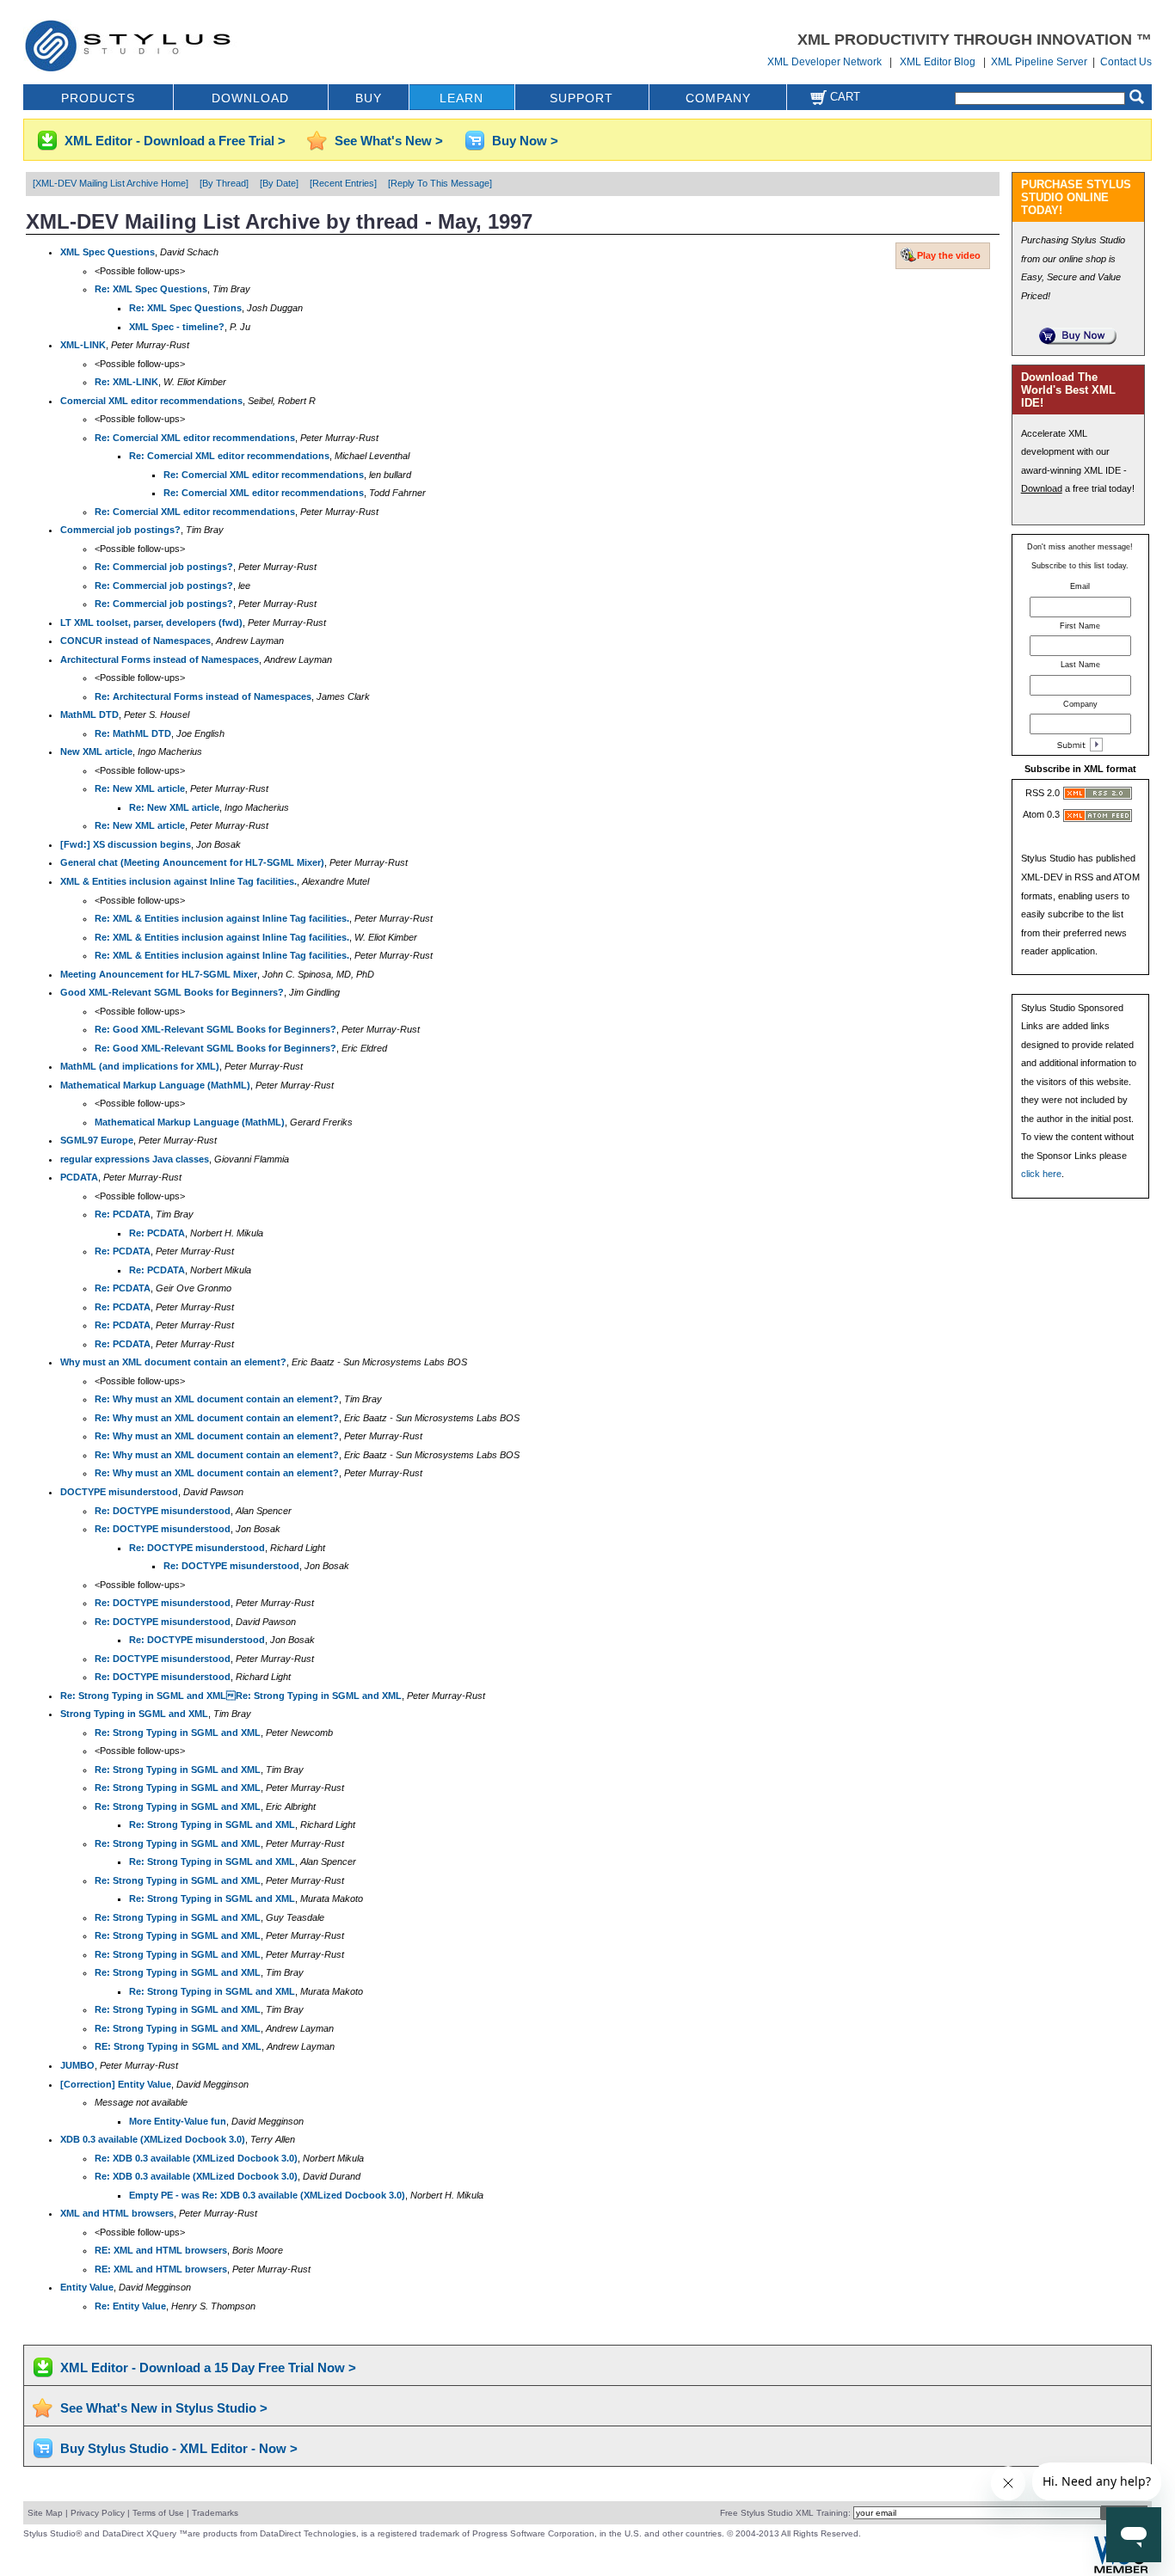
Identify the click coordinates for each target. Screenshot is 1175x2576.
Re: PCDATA (123, 1214)
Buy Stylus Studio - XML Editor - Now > (179, 2448)
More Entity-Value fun (178, 2121)
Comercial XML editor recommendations (151, 401)
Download (1042, 488)
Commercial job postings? (120, 530)
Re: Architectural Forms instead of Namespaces (203, 696)
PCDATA (79, 1177)
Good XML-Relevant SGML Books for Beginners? (172, 992)
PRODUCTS (98, 98)
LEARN (461, 98)
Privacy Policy (98, 2513)
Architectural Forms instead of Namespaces (160, 659)
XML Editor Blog (938, 62)
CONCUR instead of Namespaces (135, 641)
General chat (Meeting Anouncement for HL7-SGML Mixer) (192, 862)
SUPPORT (581, 98)
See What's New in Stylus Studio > (164, 2408)
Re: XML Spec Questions (151, 289)
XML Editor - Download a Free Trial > (175, 141)
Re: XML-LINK (126, 382)
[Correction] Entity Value (116, 2084)
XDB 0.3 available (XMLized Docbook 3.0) (153, 2139)
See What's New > (389, 141)
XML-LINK (83, 345)
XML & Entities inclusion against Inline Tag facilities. (178, 881)
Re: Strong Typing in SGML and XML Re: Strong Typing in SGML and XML (231, 1696)
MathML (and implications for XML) (140, 1066)
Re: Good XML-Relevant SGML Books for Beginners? (215, 1029)
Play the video (949, 255)
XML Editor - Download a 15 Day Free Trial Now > (208, 2367)
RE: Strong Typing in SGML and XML (178, 2046)
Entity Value (87, 2287)
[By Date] (279, 183)
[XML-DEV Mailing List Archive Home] (111, 183)
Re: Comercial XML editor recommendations (195, 438)
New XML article (96, 751)
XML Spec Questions (108, 252)
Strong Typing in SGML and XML (134, 1714)
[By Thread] (224, 183)
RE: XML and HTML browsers (161, 2250)
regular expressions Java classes (135, 1159)
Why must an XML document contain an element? (173, 1362)
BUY (369, 98)
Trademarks (215, 2513)
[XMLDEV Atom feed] (1098, 819)
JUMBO (77, 2065)
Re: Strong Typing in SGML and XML (178, 1733)
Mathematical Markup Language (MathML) (155, 1085)
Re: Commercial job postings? (164, 567)
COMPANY (718, 98)
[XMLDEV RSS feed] (1098, 796)
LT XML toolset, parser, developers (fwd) (151, 623)
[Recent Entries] (343, 183)
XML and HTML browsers (117, 2213)
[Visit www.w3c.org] (1121, 2571)
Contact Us (1126, 62)
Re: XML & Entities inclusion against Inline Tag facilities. (222, 918)
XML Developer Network (824, 62)
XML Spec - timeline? (177, 327)
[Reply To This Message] (440, 183)
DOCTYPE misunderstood (119, 1492)
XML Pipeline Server (1039, 62)
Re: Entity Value (130, 2306)
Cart (843, 97)
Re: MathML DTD (133, 733)
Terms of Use (158, 2513)
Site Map (45, 2513)
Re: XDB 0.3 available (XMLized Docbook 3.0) (196, 2158)
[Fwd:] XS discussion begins (126, 844)
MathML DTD (89, 715)
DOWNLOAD (250, 98)
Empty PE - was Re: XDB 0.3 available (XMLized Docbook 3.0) (267, 2195)
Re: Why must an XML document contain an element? (217, 1399)
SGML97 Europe (97, 1140)
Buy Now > (525, 141)
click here (1041, 1174)
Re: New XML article (140, 788)
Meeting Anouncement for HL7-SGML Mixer (159, 974)
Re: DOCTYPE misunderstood (163, 1511)
